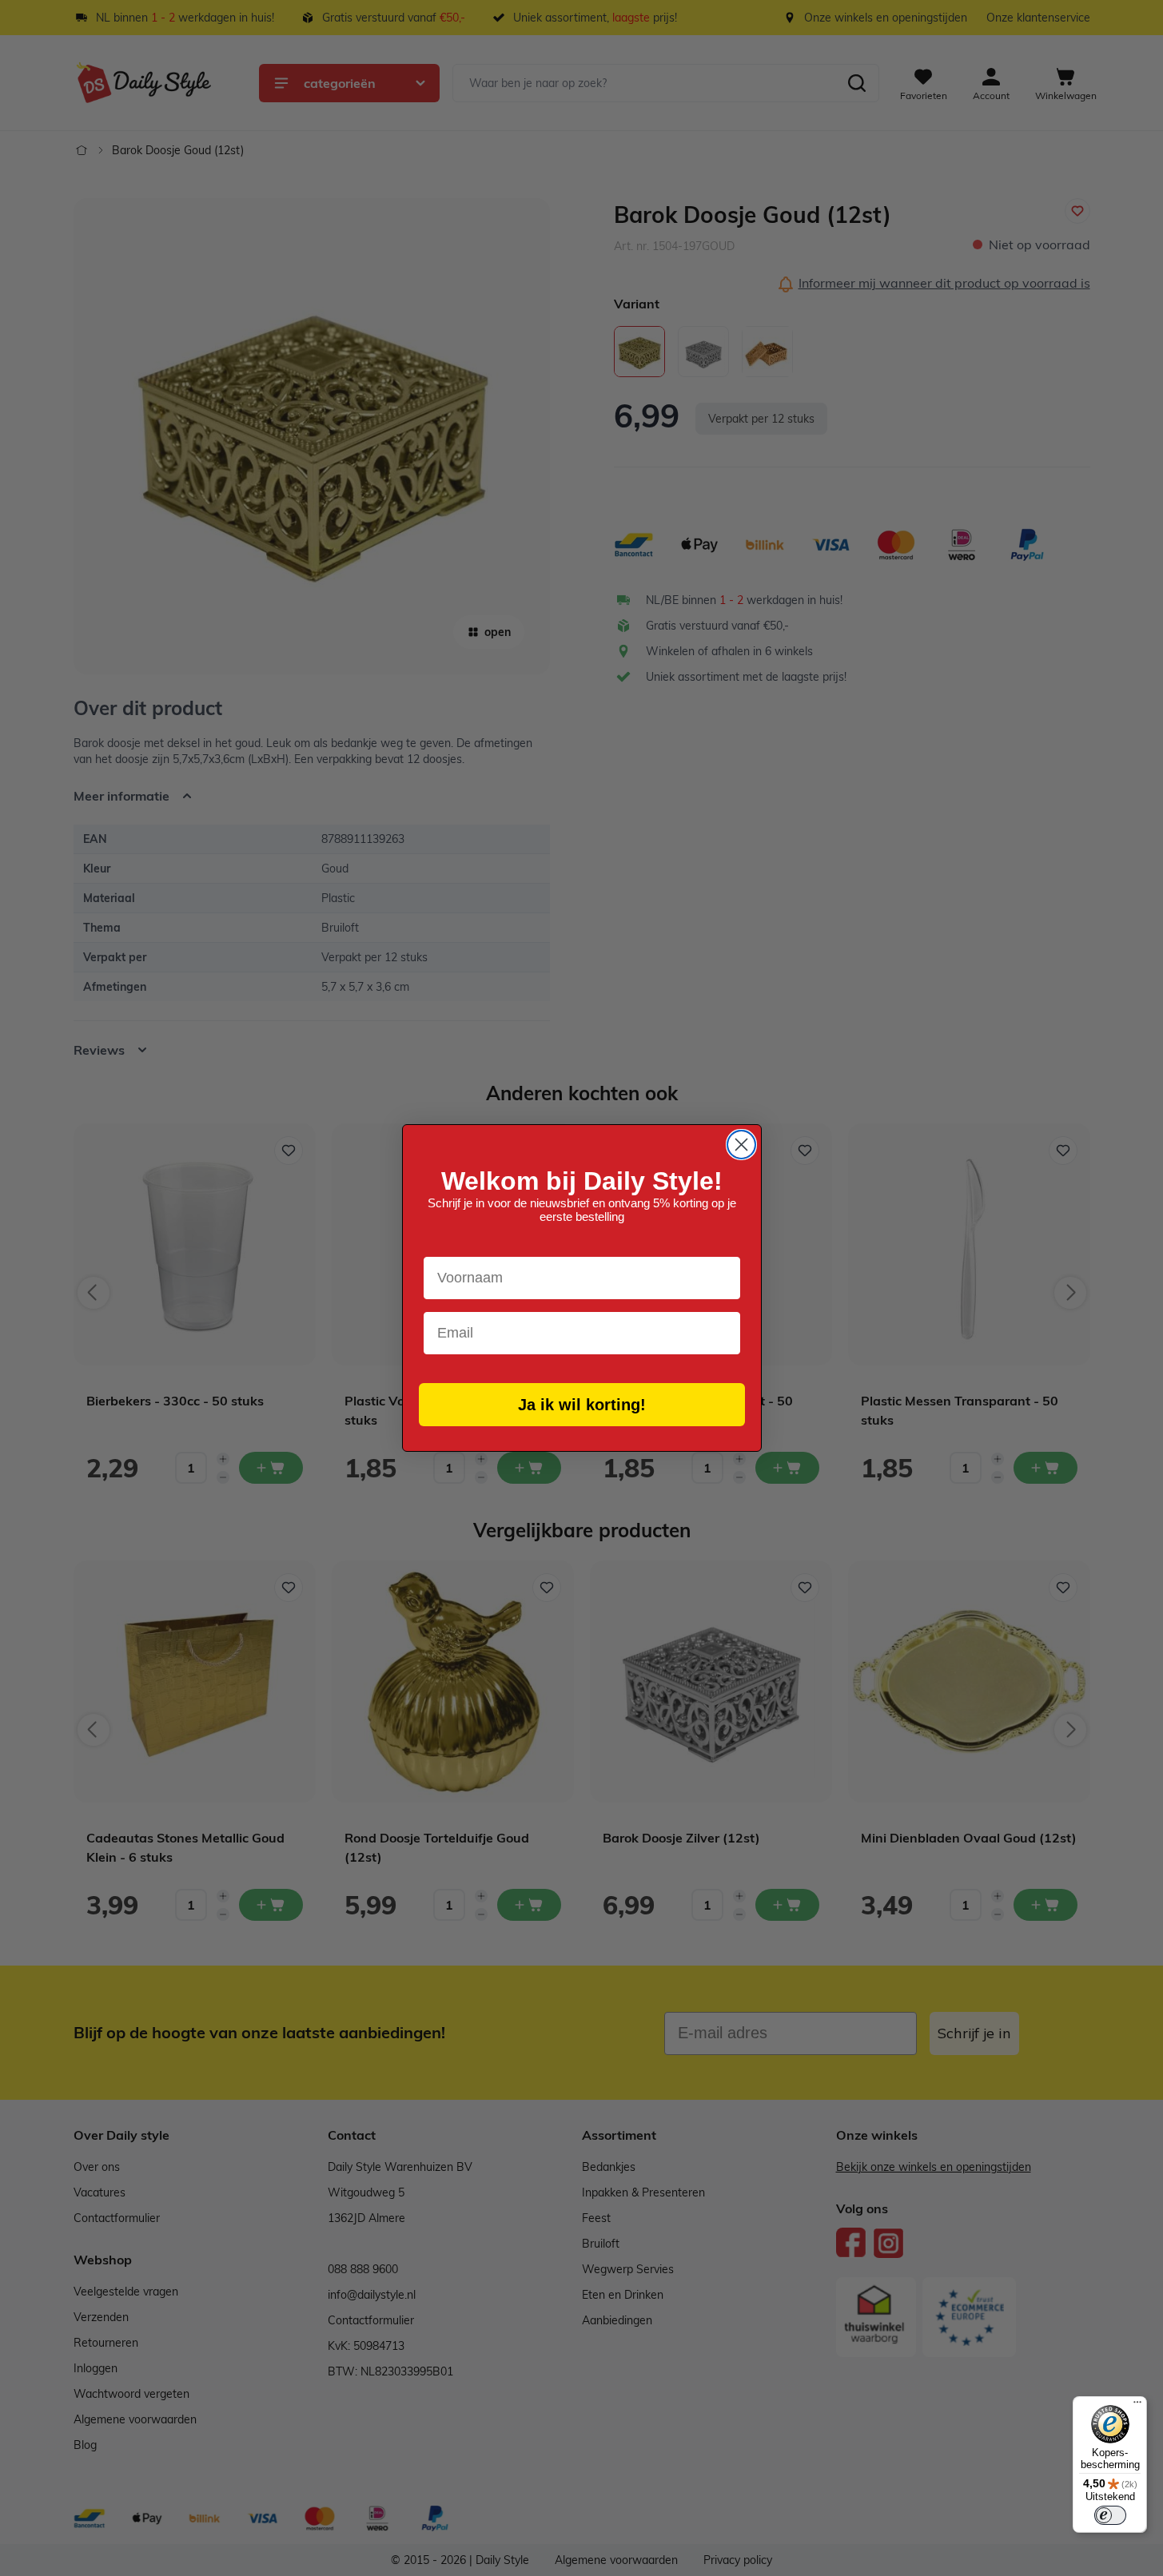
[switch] (1110, 2515)
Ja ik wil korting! (582, 1405)
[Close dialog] (741, 1145)
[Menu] (1137, 2406)
